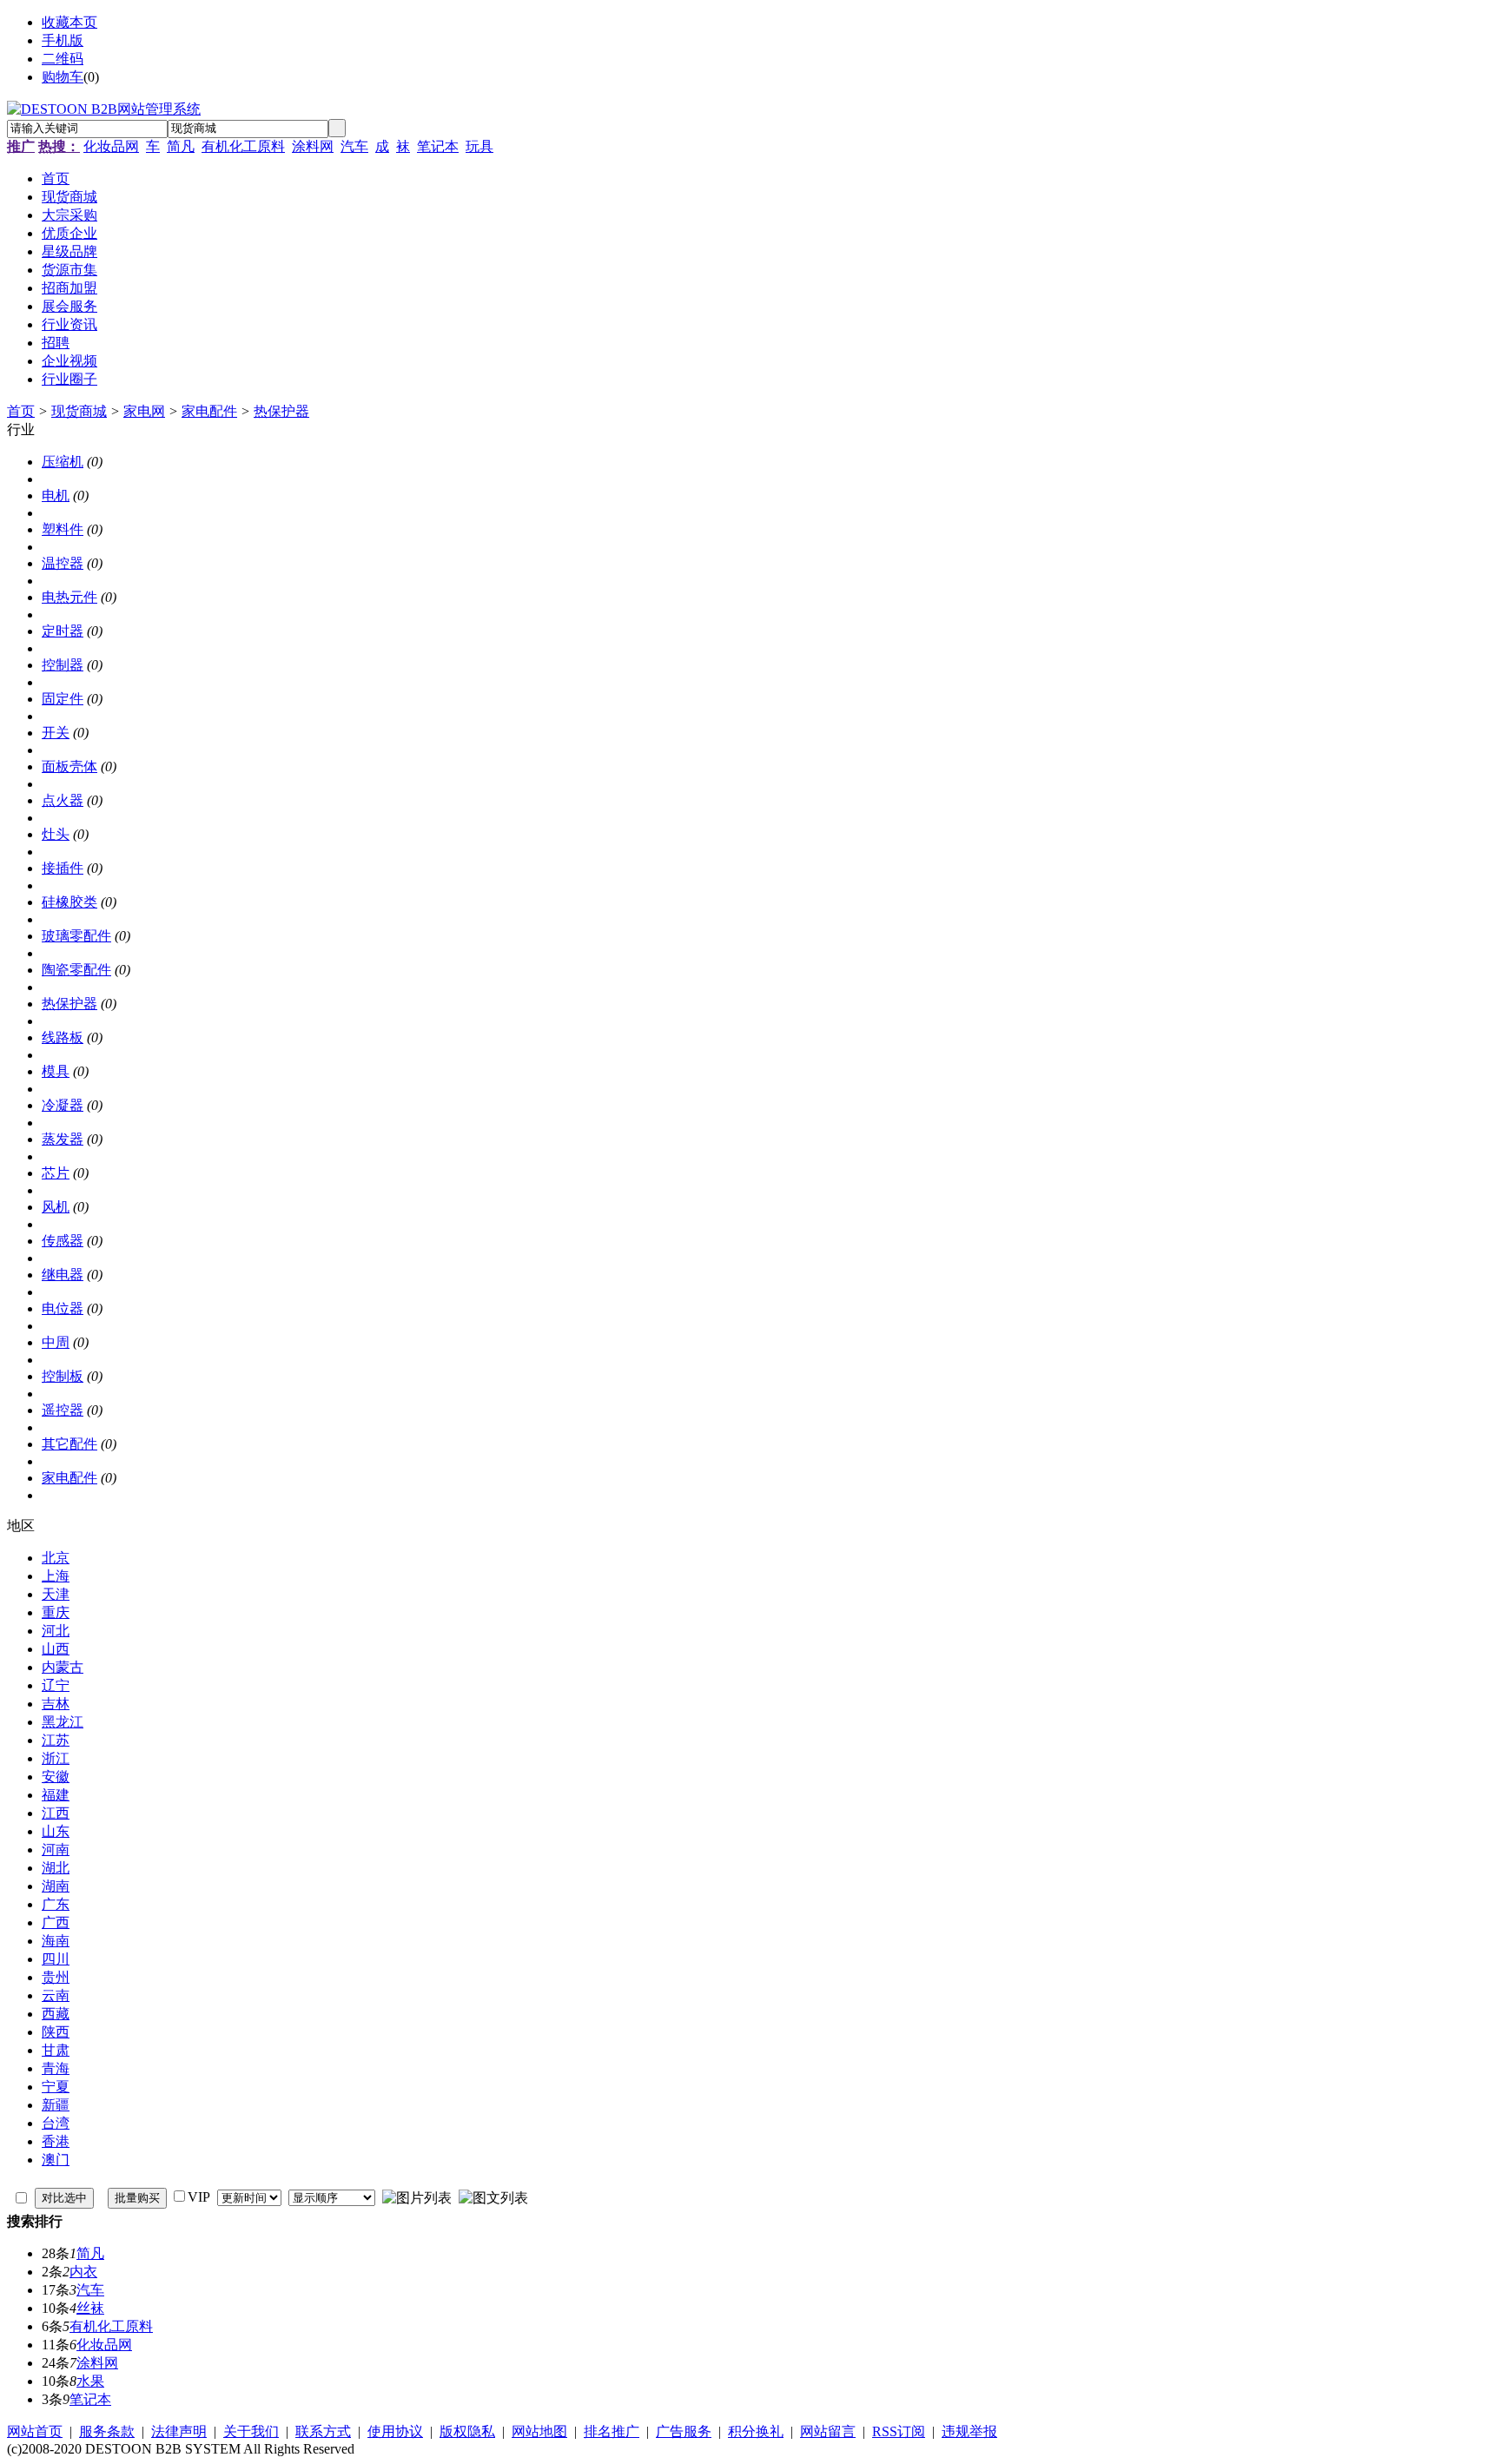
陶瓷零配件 (76, 970)
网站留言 (828, 2431)
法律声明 (179, 2431)
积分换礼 (756, 2431)
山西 (56, 1649)
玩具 (479, 146)
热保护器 (281, 411)
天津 (56, 1594)
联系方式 (323, 2431)
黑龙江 (63, 1722)
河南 (56, 1850)
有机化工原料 (243, 146)
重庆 (56, 1612)
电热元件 (69, 597)
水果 (90, 2381)
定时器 (63, 631)
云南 (56, 1995)
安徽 (56, 1777)
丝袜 (90, 2308)
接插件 (63, 868)
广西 (56, 1922)
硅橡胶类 (69, 902)
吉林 (56, 1704)
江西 (56, 1813)
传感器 (63, 1241)
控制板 (63, 1376)
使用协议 (395, 2431)
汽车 (354, 146)
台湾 (56, 2123)
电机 (56, 495)
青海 (56, 2068)
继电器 (63, 1275)
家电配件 (209, 411)
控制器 (63, 665)
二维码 (63, 59)
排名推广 (612, 2431)
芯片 (56, 1173)
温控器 (63, 563)
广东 (56, 1904)
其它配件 (69, 1444)
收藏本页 (69, 22)
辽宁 (56, 1685)
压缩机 (63, 462)
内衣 (83, 2272)
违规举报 (969, 2431)
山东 (56, 1831)
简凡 (181, 146)
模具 (56, 1071)
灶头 (56, 834)
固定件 (63, 699)
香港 (56, 2141)
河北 (56, 1631)
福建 (56, 1795)
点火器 (63, 800)
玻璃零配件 (76, 936)
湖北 (56, 1868)
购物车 (63, 77)
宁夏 (56, 2087)
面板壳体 (69, 766)
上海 (56, 1576)
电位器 (63, 1308)
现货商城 (79, 411)
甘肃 (56, 2050)
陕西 (56, 2032)
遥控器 (63, 1410)
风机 (56, 1207)
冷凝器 (63, 1105)
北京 (56, 1558)
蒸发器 (63, 1139)
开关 (56, 733)
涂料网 (313, 146)
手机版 (63, 40)
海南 (56, 1941)
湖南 (56, 1886)
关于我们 (251, 2431)
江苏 (56, 1740)
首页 (21, 411)
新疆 (56, 2105)
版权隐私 (467, 2431)
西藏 (56, 2014)
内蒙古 (63, 1667)
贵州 (56, 1977)
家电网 (144, 411)
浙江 (56, 1758)
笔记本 (438, 146)
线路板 (63, 1037)
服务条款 (107, 2431)
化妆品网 (111, 146)
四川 (56, 1959)
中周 (56, 1342)
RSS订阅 (899, 2431)
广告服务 (684, 2431)
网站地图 (539, 2431)
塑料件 (63, 529)
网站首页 (35, 2431)
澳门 (56, 2160)
